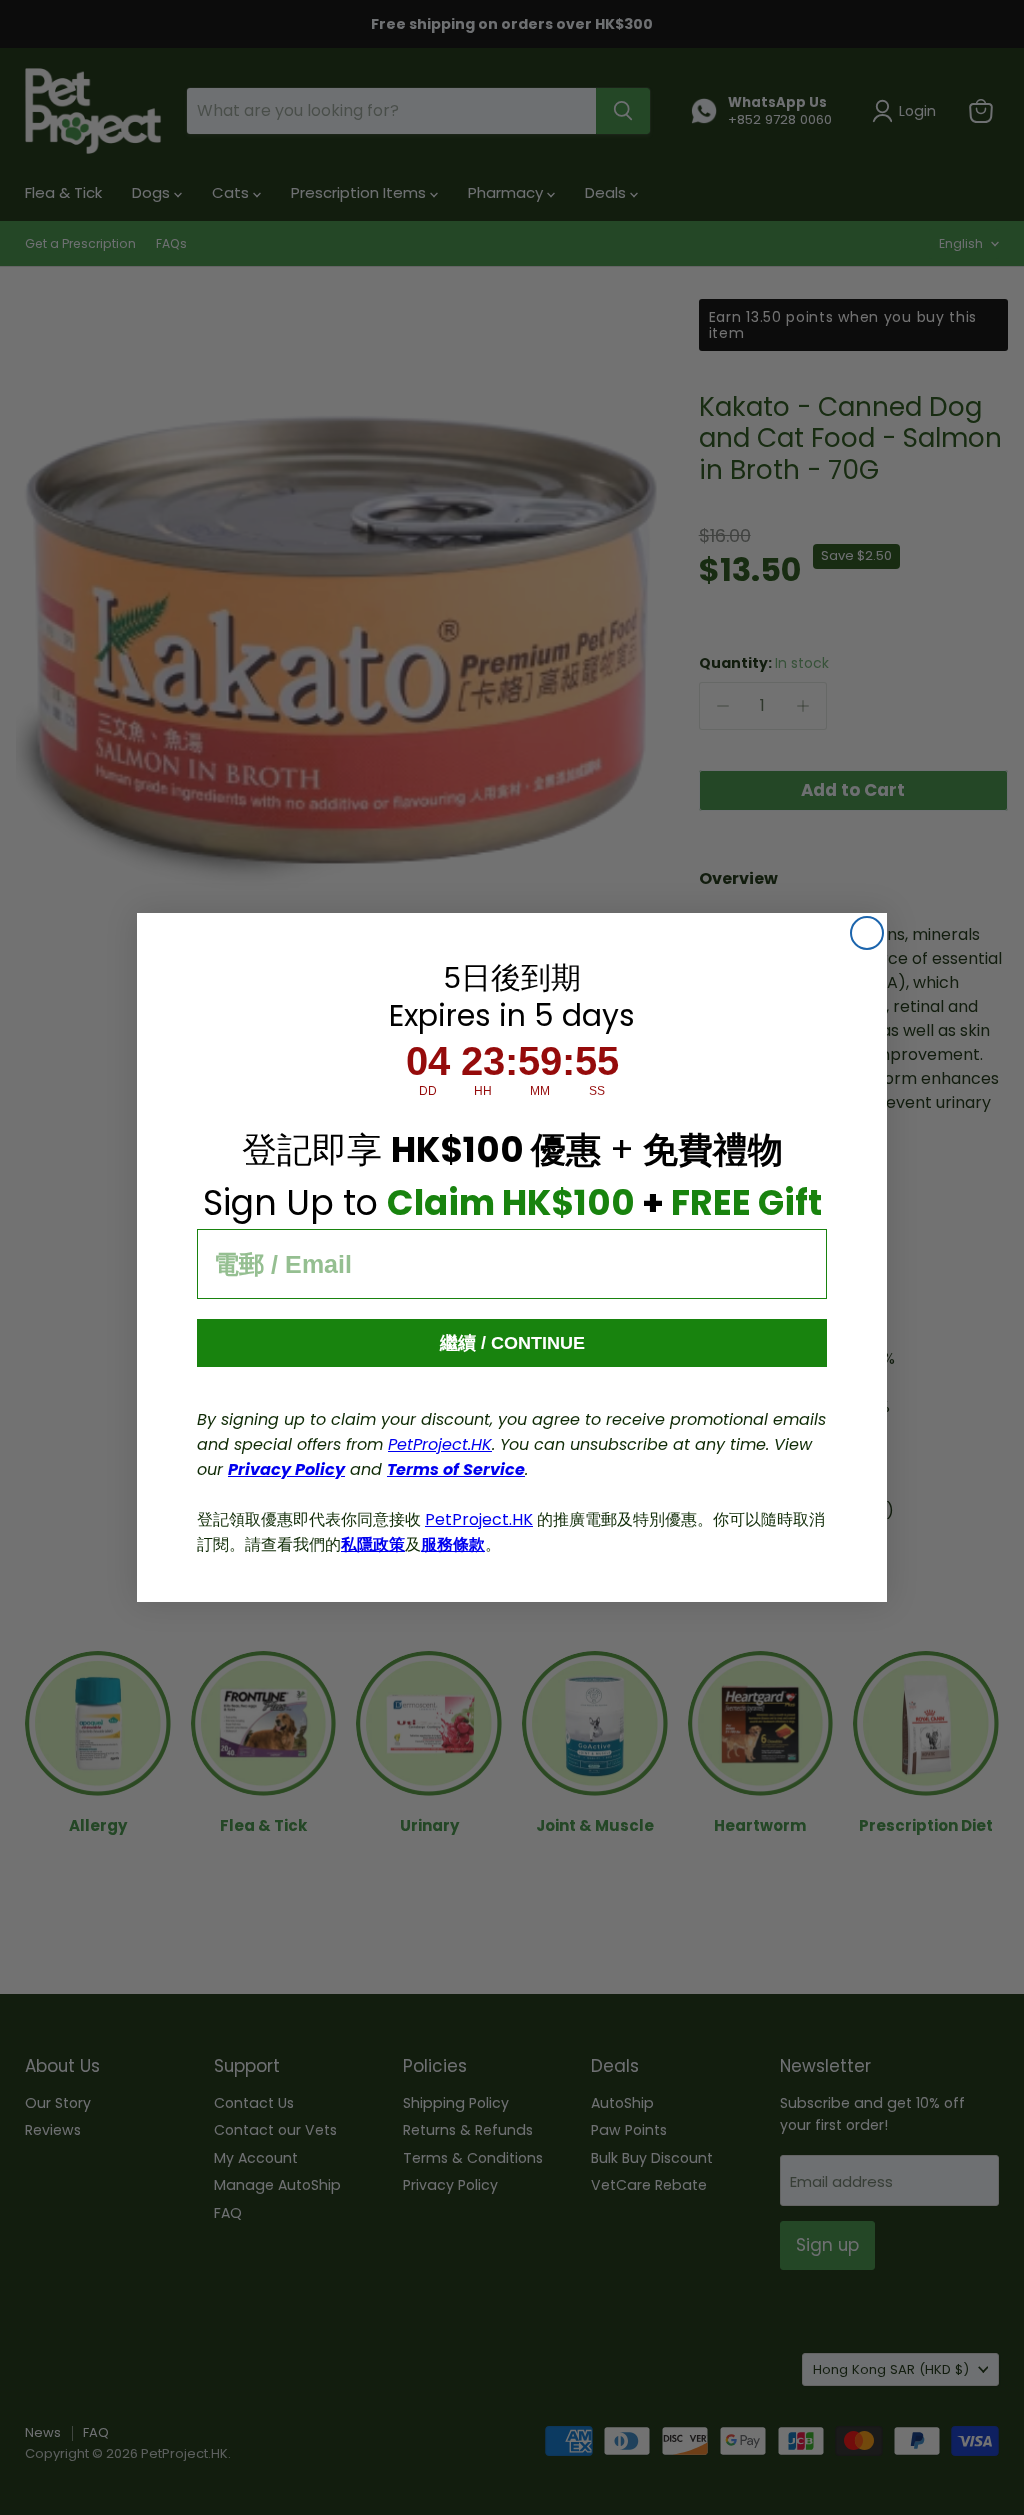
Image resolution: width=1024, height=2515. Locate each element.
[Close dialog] (867, 933)
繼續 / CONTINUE (512, 1343)
